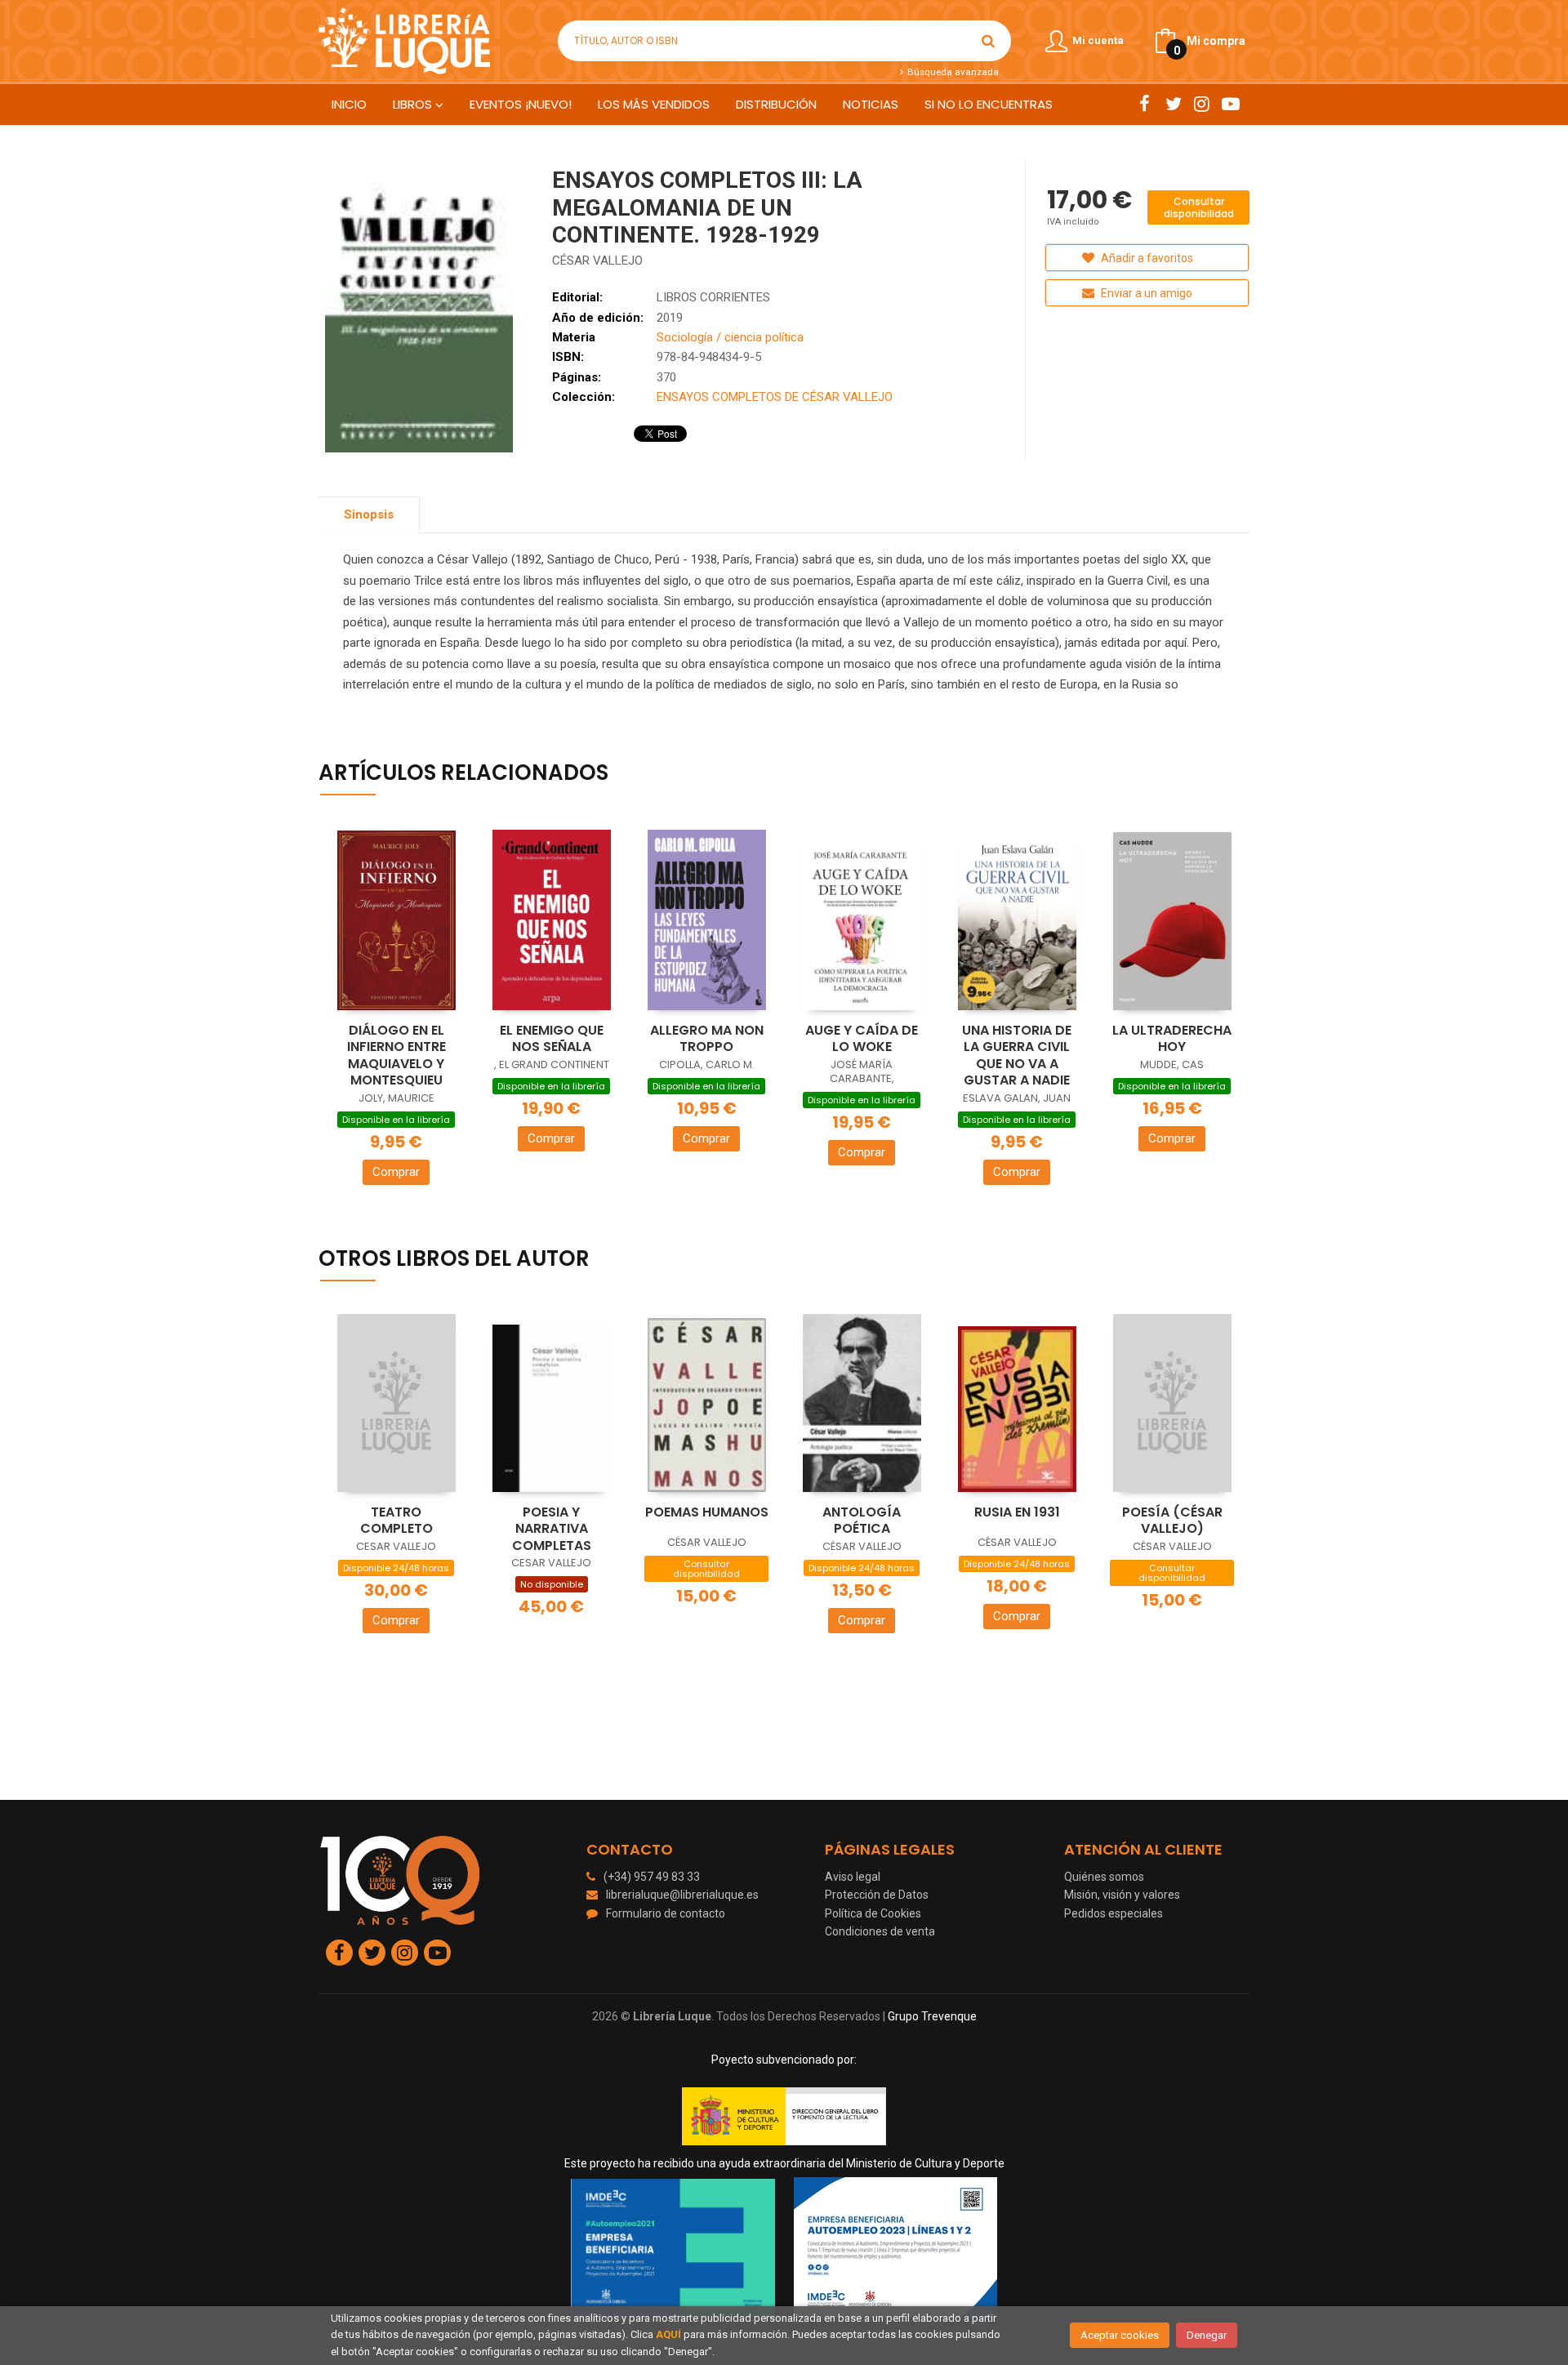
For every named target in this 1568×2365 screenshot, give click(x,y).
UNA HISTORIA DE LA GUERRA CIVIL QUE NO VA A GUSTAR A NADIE (1017, 1056)
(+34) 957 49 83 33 (652, 1877)
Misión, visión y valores (1122, 1895)
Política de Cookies (873, 1913)
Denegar (1207, 2335)
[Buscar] (988, 41)
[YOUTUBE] (1230, 104)
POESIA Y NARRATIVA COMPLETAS (552, 1529)
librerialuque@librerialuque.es (682, 1895)
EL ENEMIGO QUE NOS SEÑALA (552, 1039)
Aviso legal (853, 1877)
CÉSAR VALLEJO (597, 261)
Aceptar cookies (1120, 2335)
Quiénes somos (1104, 1877)
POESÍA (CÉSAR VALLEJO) (1172, 1521)
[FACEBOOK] (1145, 104)
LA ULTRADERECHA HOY (1172, 1039)
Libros (414, 104)
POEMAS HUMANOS (707, 1512)
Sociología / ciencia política (730, 337)
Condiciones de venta (880, 1931)
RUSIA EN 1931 (1017, 1512)
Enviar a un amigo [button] (1145, 293)
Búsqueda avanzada (951, 72)
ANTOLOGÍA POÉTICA (862, 1521)
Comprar (396, 1172)
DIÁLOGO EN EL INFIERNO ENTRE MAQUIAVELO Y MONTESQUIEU (396, 1056)
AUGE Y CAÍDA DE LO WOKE (862, 1039)
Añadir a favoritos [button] (1146, 258)
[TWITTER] (1173, 104)
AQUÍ (668, 2334)
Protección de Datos (877, 1895)
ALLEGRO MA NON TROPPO (707, 1039)
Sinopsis (369, 514)
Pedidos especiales (1114, 1913)
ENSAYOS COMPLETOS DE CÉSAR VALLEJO (775, 397)
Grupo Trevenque (932, 2016)
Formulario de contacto (666, 1913)
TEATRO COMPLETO (396, 1521)
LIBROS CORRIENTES (713, 297)
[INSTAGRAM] (1202, 104)
